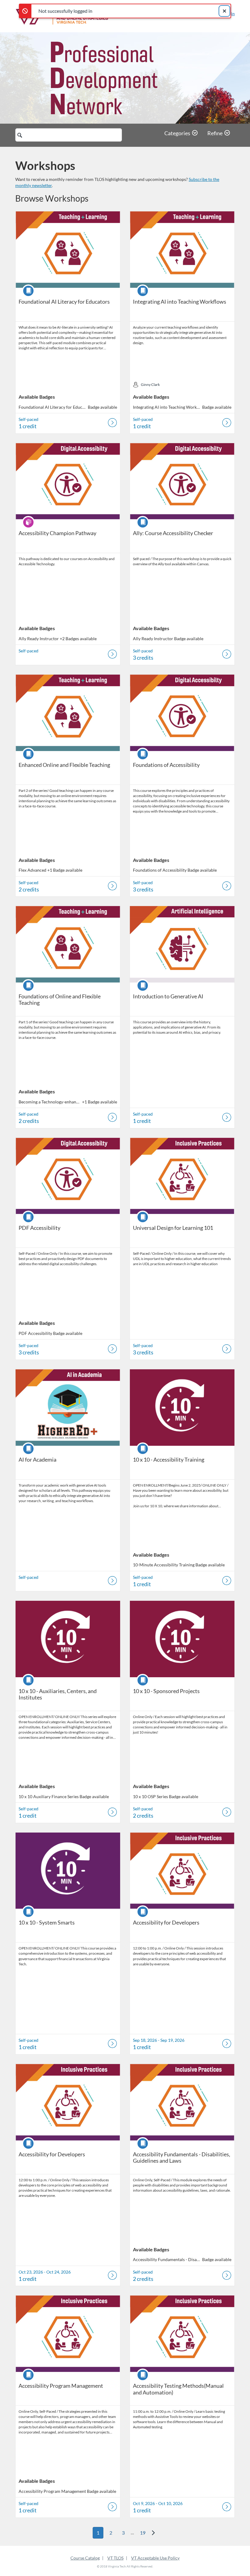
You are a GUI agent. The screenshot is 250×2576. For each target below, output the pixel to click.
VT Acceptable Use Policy (155, 2558)
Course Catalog (85, 2558)
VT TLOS (115, 2558)
